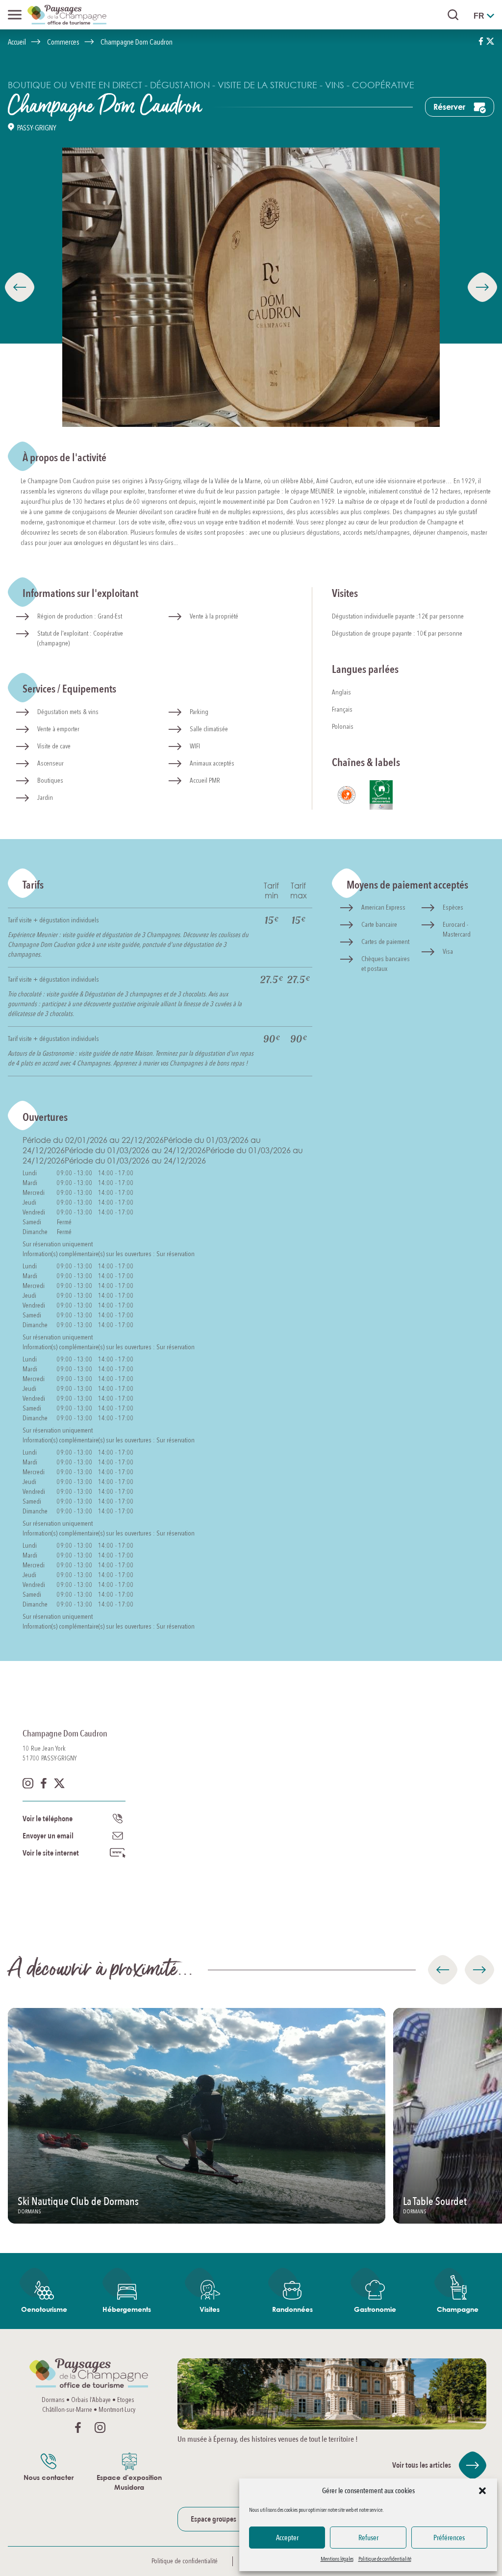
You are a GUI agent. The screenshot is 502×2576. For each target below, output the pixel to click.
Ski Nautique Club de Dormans (78, 2202)
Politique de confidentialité (385, 2559)
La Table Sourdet (435, 2202)
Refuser (368, 2538)
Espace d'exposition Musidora (129, 2482)
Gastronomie (375, 2309)
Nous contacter (49, 2477)
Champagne (458, 2309)
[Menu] (15, 15)
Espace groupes (213, 2519)
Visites (210, 2309)
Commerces (63, 42)
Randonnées (292, 2309)
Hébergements (127, 2309)
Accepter (287, 2538)
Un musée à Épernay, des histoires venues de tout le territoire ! (268, 2439)
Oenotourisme (44, 2309)
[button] (482, 2491)
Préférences (449, 2538)
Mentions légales (337, 2559)
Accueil (17, 42)
